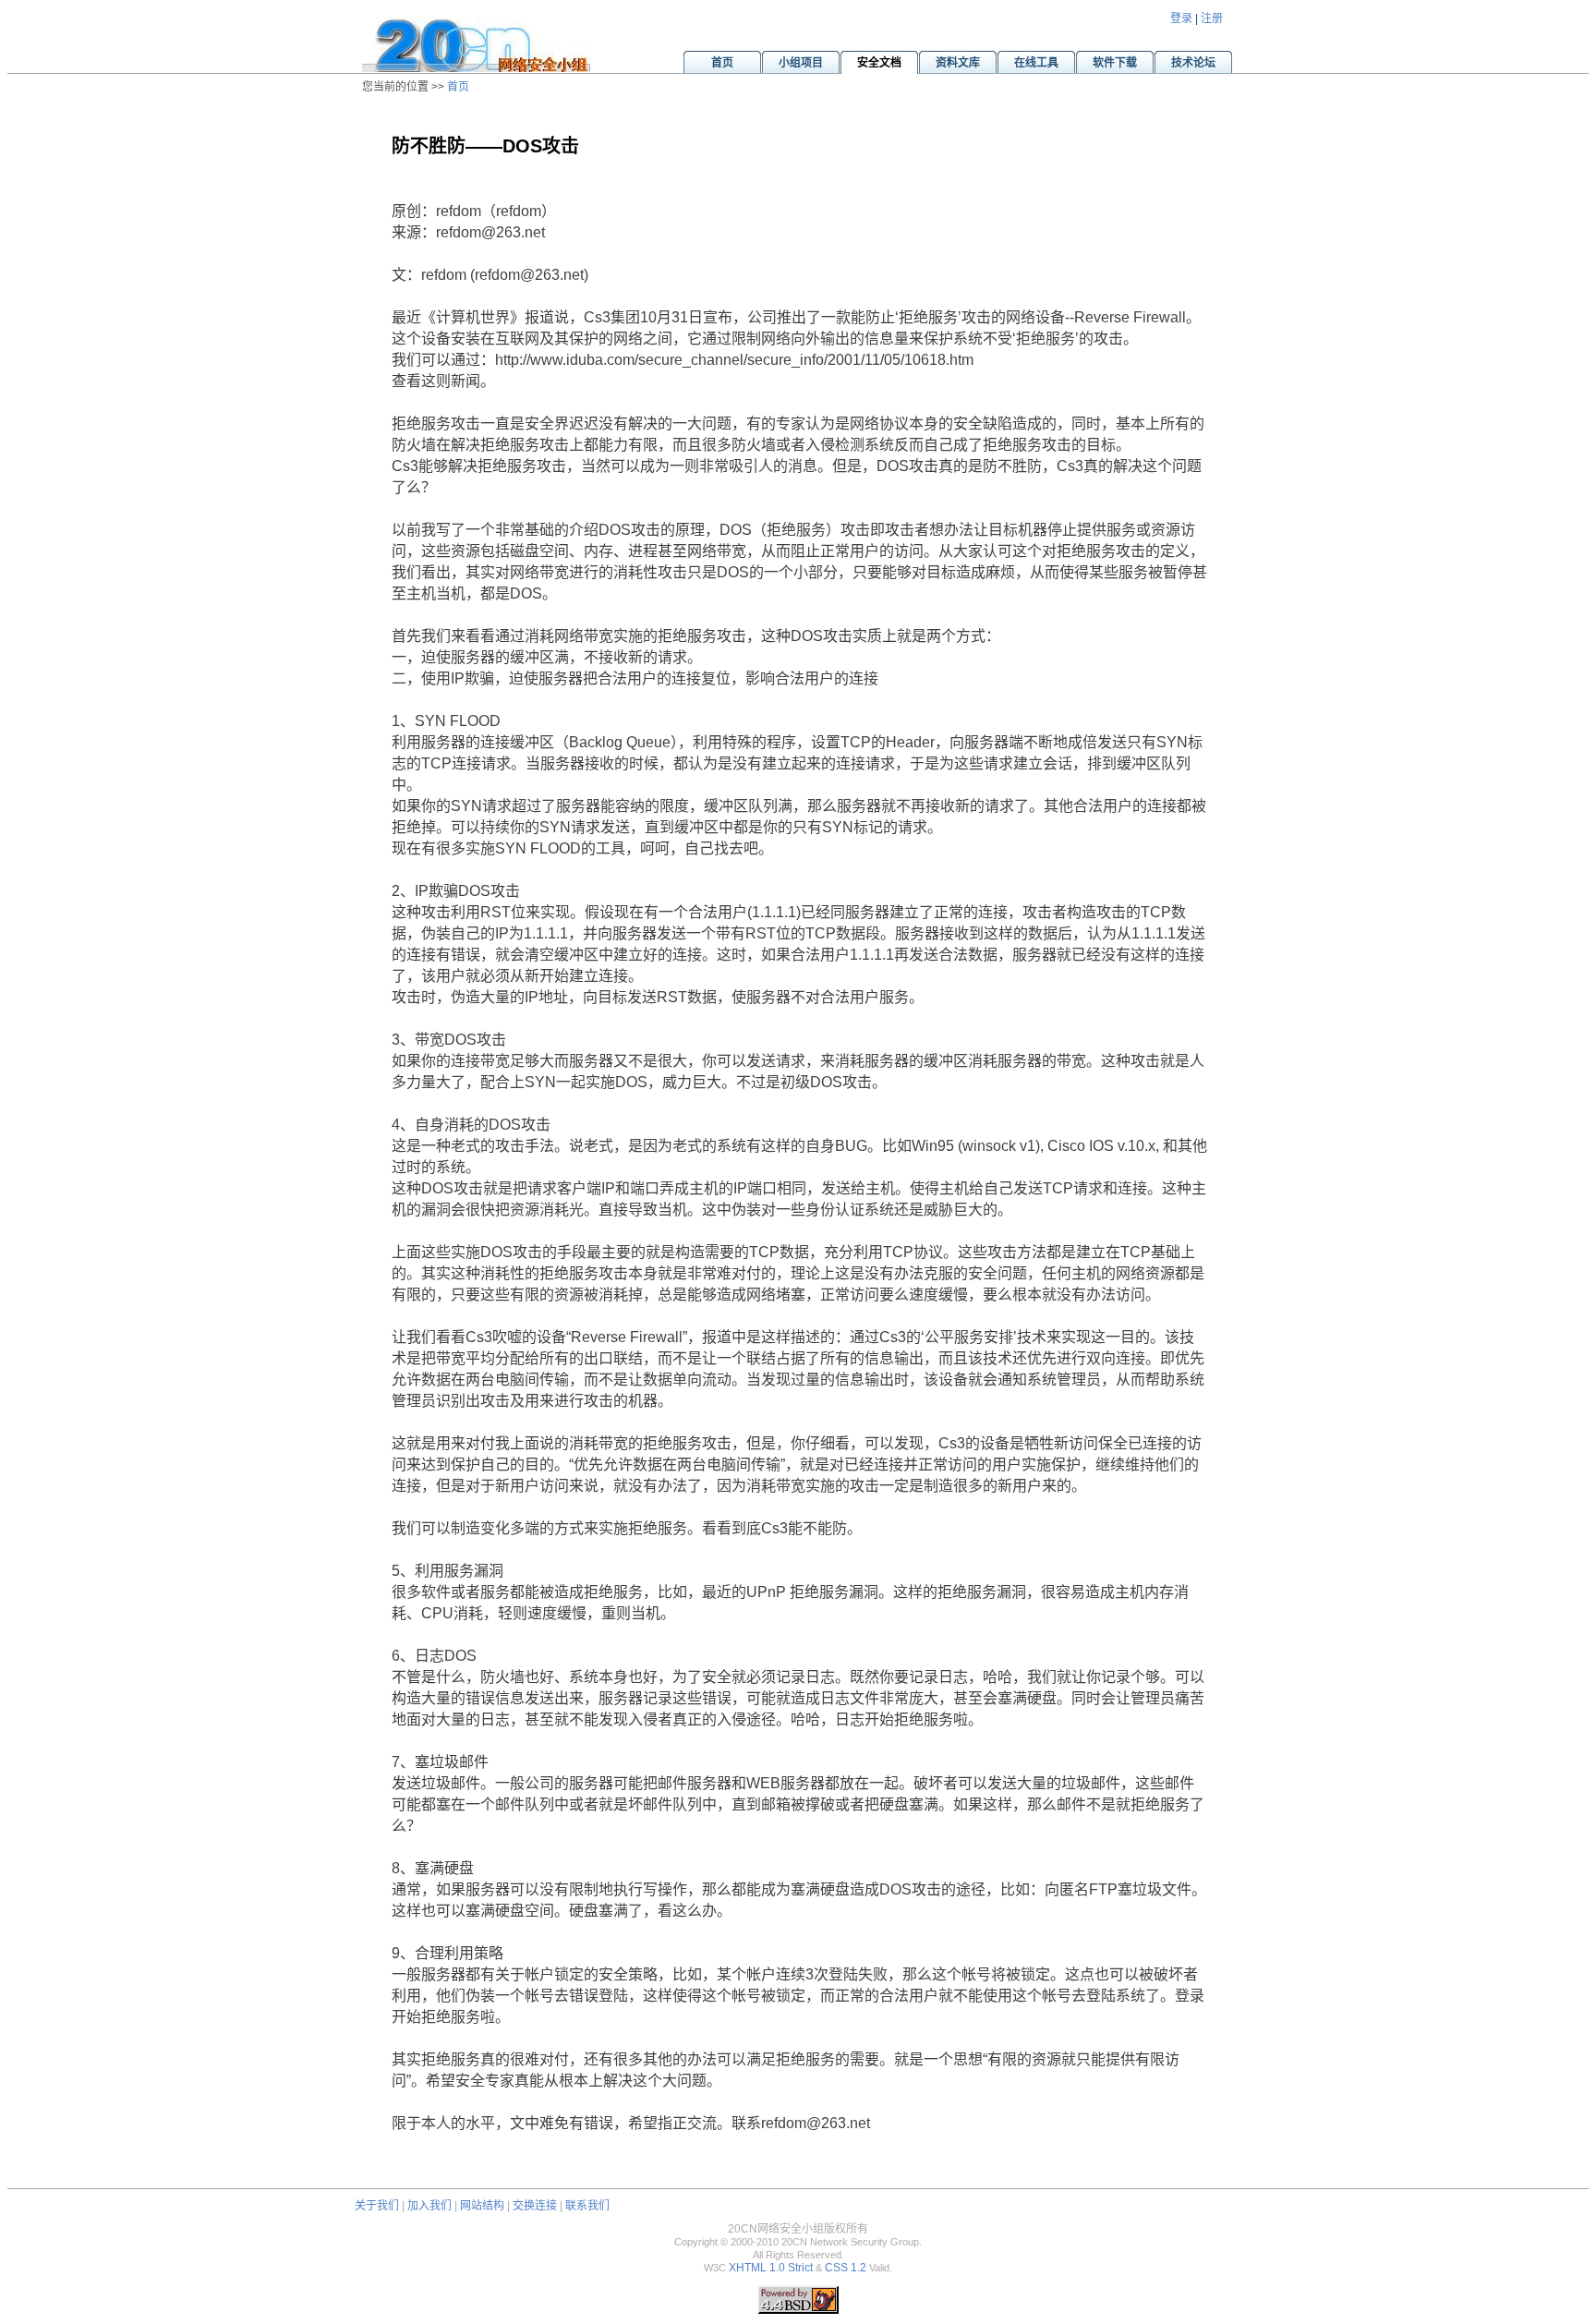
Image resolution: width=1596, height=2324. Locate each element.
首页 (458, 87)
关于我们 (377, 2206)
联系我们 (587, 2206)
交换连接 (535, 2206)
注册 (1212, 18)
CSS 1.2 (846, 2268)
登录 (1181, 18)
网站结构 (482, 2206)
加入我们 (429, 2206)
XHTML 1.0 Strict (771, 2268)
